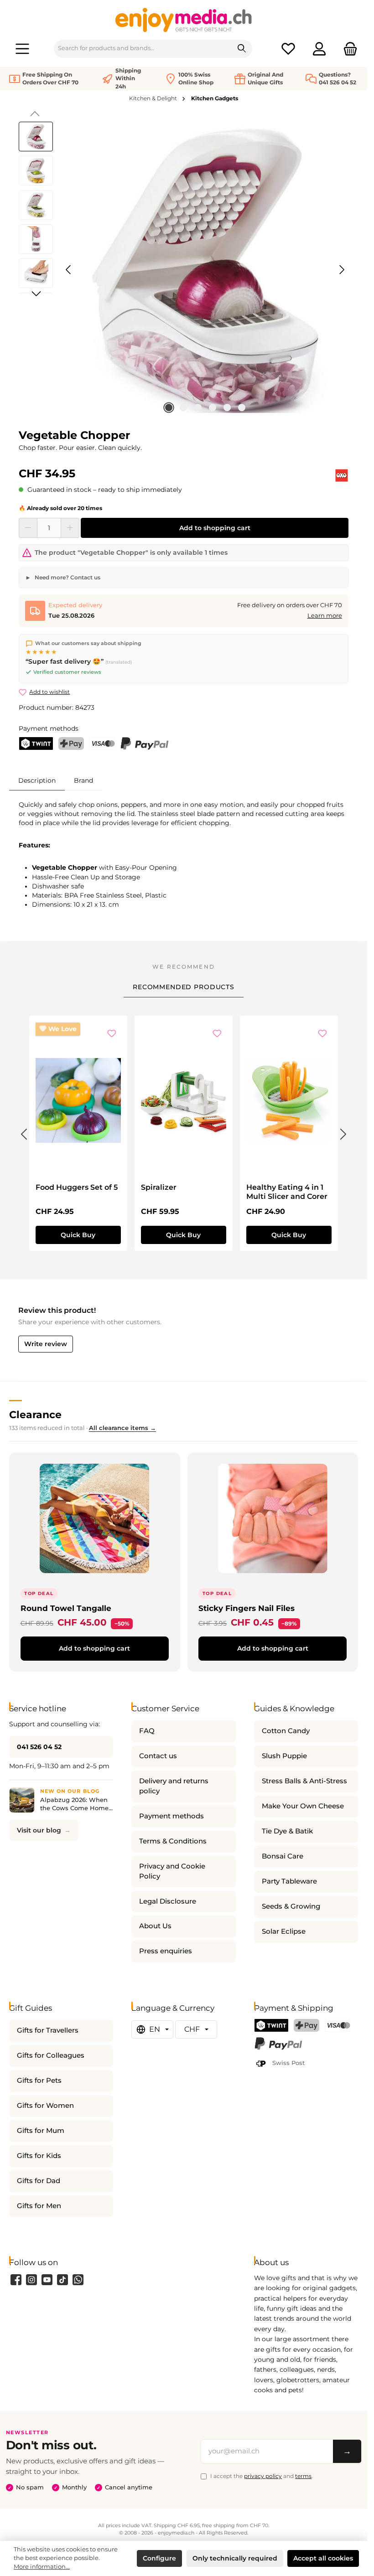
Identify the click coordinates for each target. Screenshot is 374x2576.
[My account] (319, 49)
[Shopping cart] (348, 49)
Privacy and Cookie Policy (172, 1871)
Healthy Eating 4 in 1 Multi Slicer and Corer (287, 1192)
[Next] (342, 270)
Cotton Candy (286, 1731)
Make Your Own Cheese (303, 1806)
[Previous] (69, 270)
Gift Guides (31, 2008)
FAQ (147, 1731)
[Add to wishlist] (112, 1034)
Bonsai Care (283, 1856)
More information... (42, 2567)
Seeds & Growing (291, 1906)
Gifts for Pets (39, 2080)
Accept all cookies (323, 2558)
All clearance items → (122, 1428)
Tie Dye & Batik (287, 1831)
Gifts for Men (39, 2206)
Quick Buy (78, 1235)
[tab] (37, 780)
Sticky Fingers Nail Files (247, 1608)
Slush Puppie (284, 1756)
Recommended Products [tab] (184, 987)
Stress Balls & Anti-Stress (304, 1781)
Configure (159, 2558)
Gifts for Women (45, 2106)
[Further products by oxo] (342, 475)
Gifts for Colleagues (51, 2055)
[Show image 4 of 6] (213, 408)
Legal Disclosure (168, 1901)
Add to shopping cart (215, 528)
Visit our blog (39, 1830)
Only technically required (235, 2558)
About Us (155, 1926)
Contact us (158, 1756)
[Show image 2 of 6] (183, 408)
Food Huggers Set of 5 (77, 1187)
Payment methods (171, 1816)
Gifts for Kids (39, 2156)
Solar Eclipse (284, 1931)
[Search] (242, 49)
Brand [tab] (83, 780)
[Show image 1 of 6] (169, 408)
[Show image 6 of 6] (242, 408)
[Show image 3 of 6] (198, 408)
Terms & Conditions (173, 1841)
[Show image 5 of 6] (227, 408)
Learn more (325, 616)
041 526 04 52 (39, 1747)
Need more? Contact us (67, 577)
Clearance (35, 1414)
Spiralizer (159, 1187)
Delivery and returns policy (174, 1786)
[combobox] (143, 49)
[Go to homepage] (184, 20)
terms (303, 2476)
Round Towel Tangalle (66, 1608)
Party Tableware (289, 1881)
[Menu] (22, 49)
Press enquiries (166, 1951)
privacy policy (263, 2476)
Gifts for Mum (41, 2131)
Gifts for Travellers (48, 2030)
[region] (184, 270)
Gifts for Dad (39, 2181)
